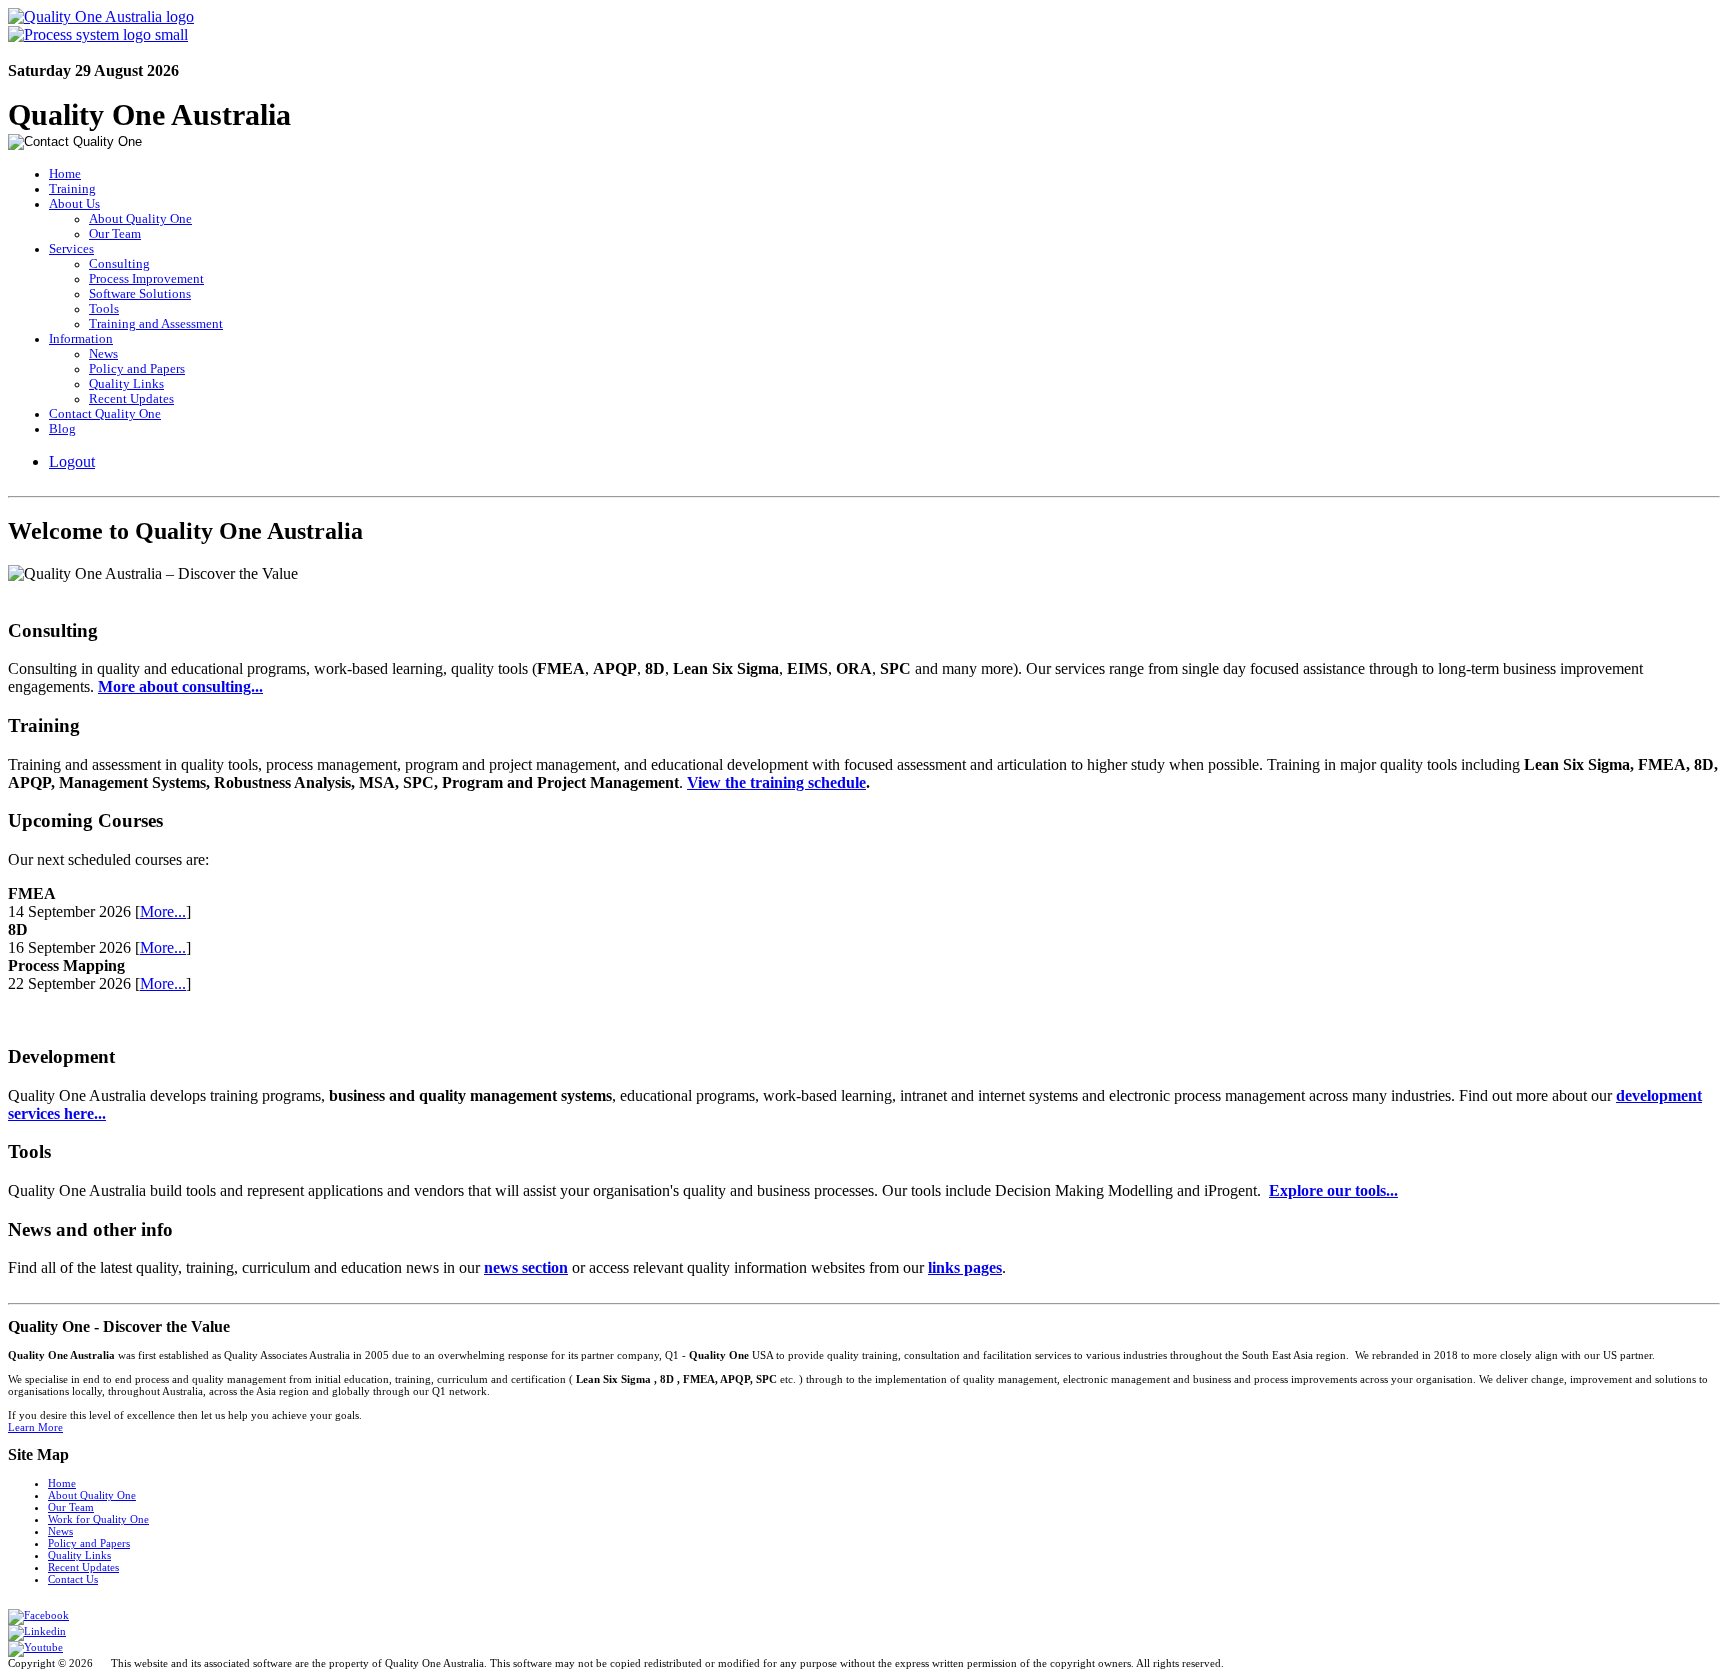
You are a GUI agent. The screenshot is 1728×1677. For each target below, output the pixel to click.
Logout (72, 461)
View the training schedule (776, 782)
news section (526, 1267)
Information (81, 339)
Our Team (115, 234)
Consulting (119, 264)
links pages (965, 1267)
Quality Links (126, 384)
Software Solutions (140, 294)
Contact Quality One (105, 414)
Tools (104, 309)
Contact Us (73, 1579)
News (103, 354)
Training (72, 189)
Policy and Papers (137, 369)
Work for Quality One (98, 1519)
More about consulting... (180, 686)
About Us (74, 204)
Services (71, 249)
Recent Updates (131, 399)
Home (65, 174)
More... (163, 911)
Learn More (35, 1427)
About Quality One (140, 219)
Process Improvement (146, 279)
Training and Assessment (156, 324)
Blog (62, 429)
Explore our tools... (1333, 1190)
